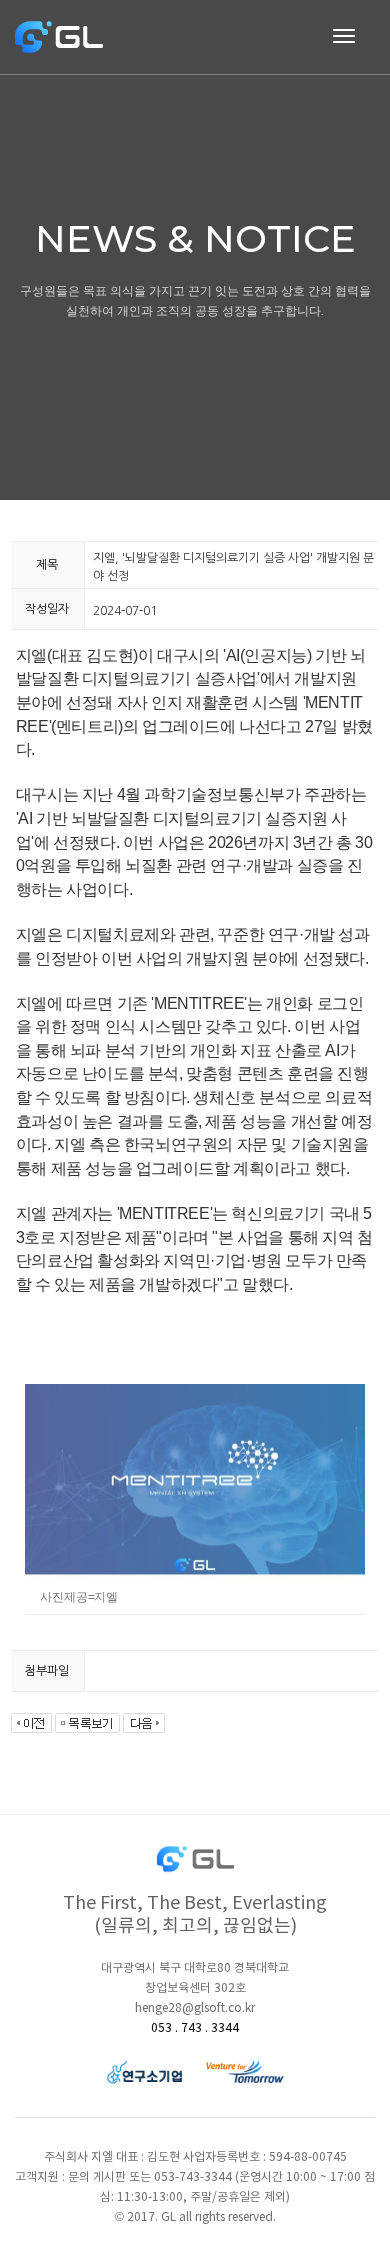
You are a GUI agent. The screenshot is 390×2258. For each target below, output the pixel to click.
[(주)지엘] (60, 37)
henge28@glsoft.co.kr (195, 2008)
